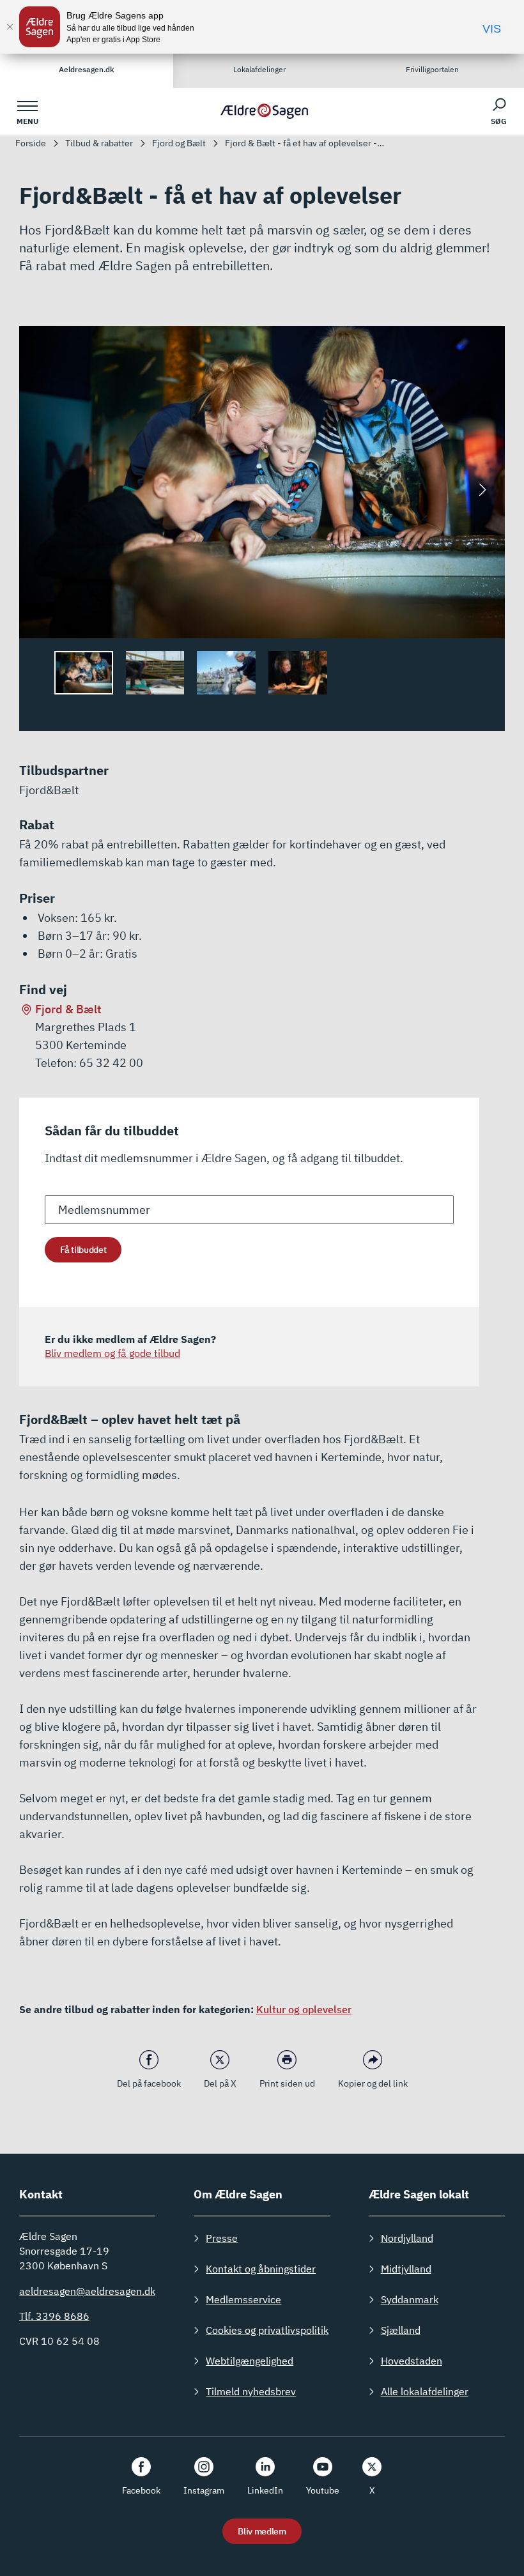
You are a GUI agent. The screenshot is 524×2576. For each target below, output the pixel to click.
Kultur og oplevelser (304, 2009)
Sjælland (401, 2330)
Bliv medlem (262, 2531)
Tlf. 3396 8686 (54, 2316)
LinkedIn (265, 2490)
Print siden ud (287, 2083)
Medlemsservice (243, 2299)
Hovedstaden (412, 2361)
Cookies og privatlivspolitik (267, 2330)
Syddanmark (410, 2299)
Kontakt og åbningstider (261, 2269)
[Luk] (10, 27)
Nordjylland (407, 2238)
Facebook (141, 2490)
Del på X (220, 2083)
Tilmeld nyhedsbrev (251, 2391)
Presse (222, 2238)
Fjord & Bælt (68, 1009)
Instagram (204, 2490)
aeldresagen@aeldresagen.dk (87, 2291)
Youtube (323, 2490)
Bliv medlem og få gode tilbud (112, 1353)
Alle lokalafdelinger (425, 2391)
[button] (482, 490)
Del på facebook (149, 2083)
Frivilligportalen (432, 69)
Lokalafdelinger (259, 69)
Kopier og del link (373, 2083)
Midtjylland (406, 2269)
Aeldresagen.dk (87, 69)
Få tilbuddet (83, 1250)
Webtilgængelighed (250, 2361)
